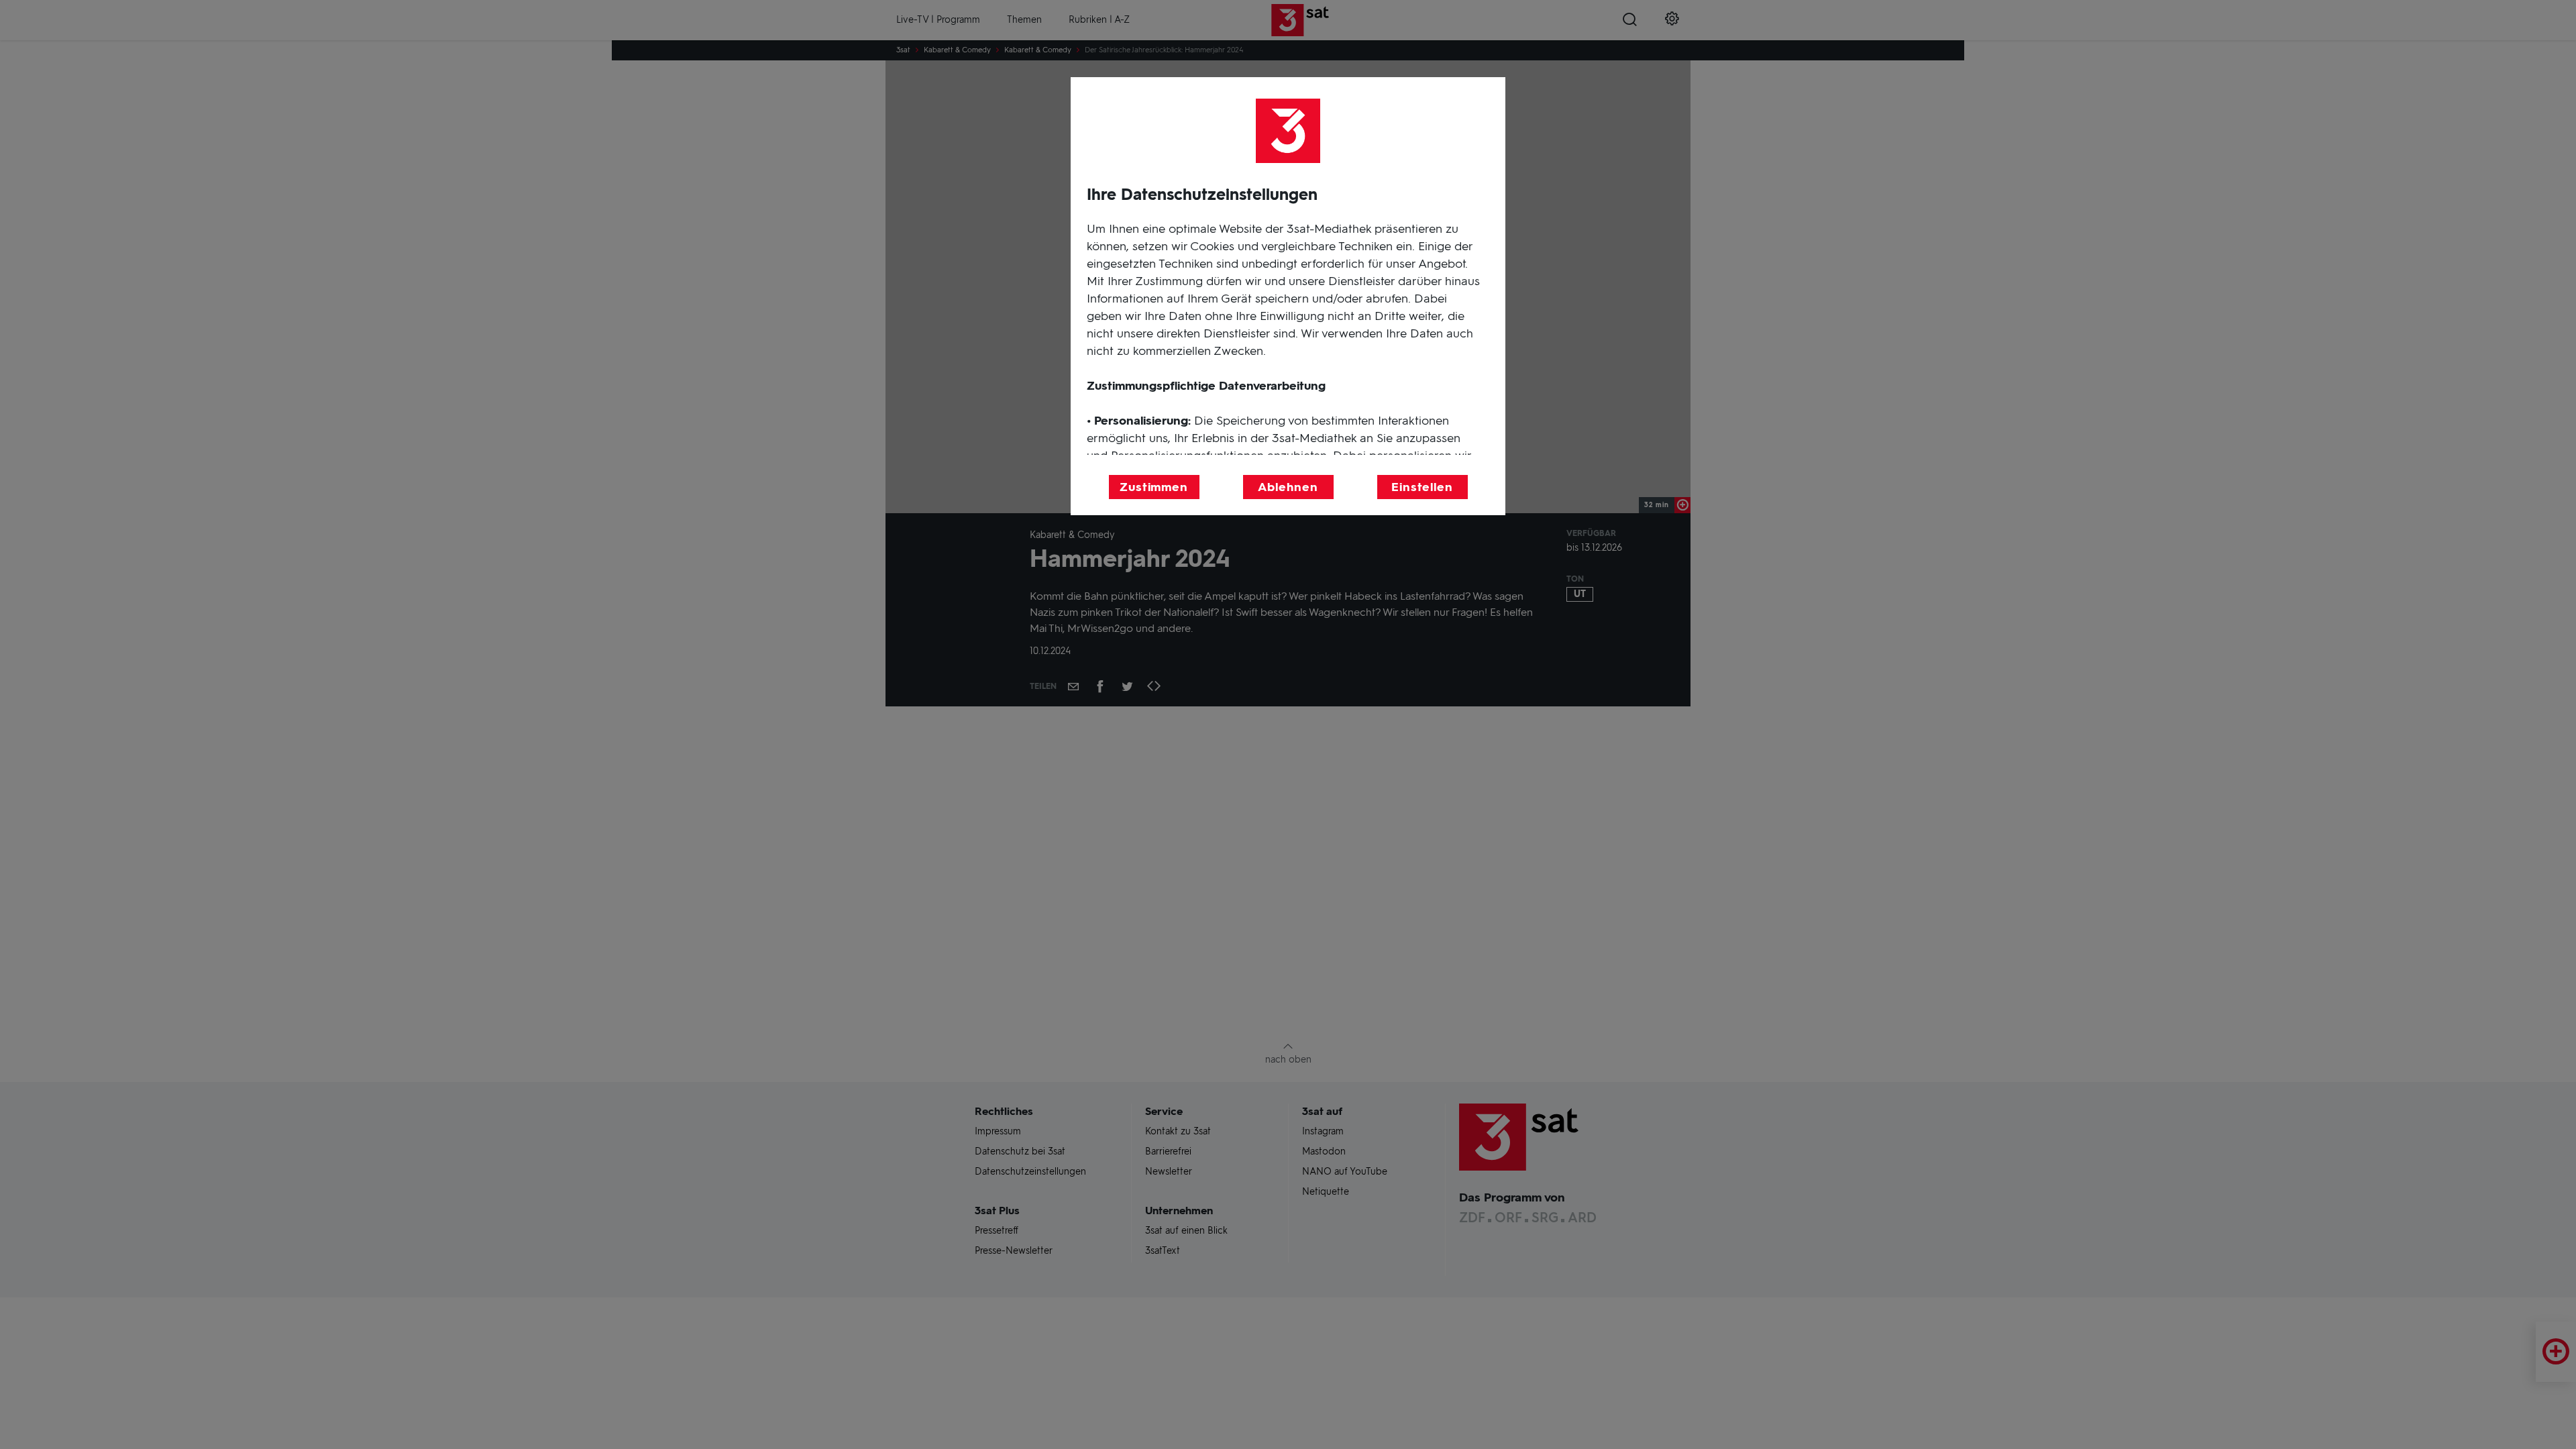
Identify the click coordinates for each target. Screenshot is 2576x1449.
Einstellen (1422, 487)
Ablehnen (1288, 487)
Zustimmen (1154, 487)
